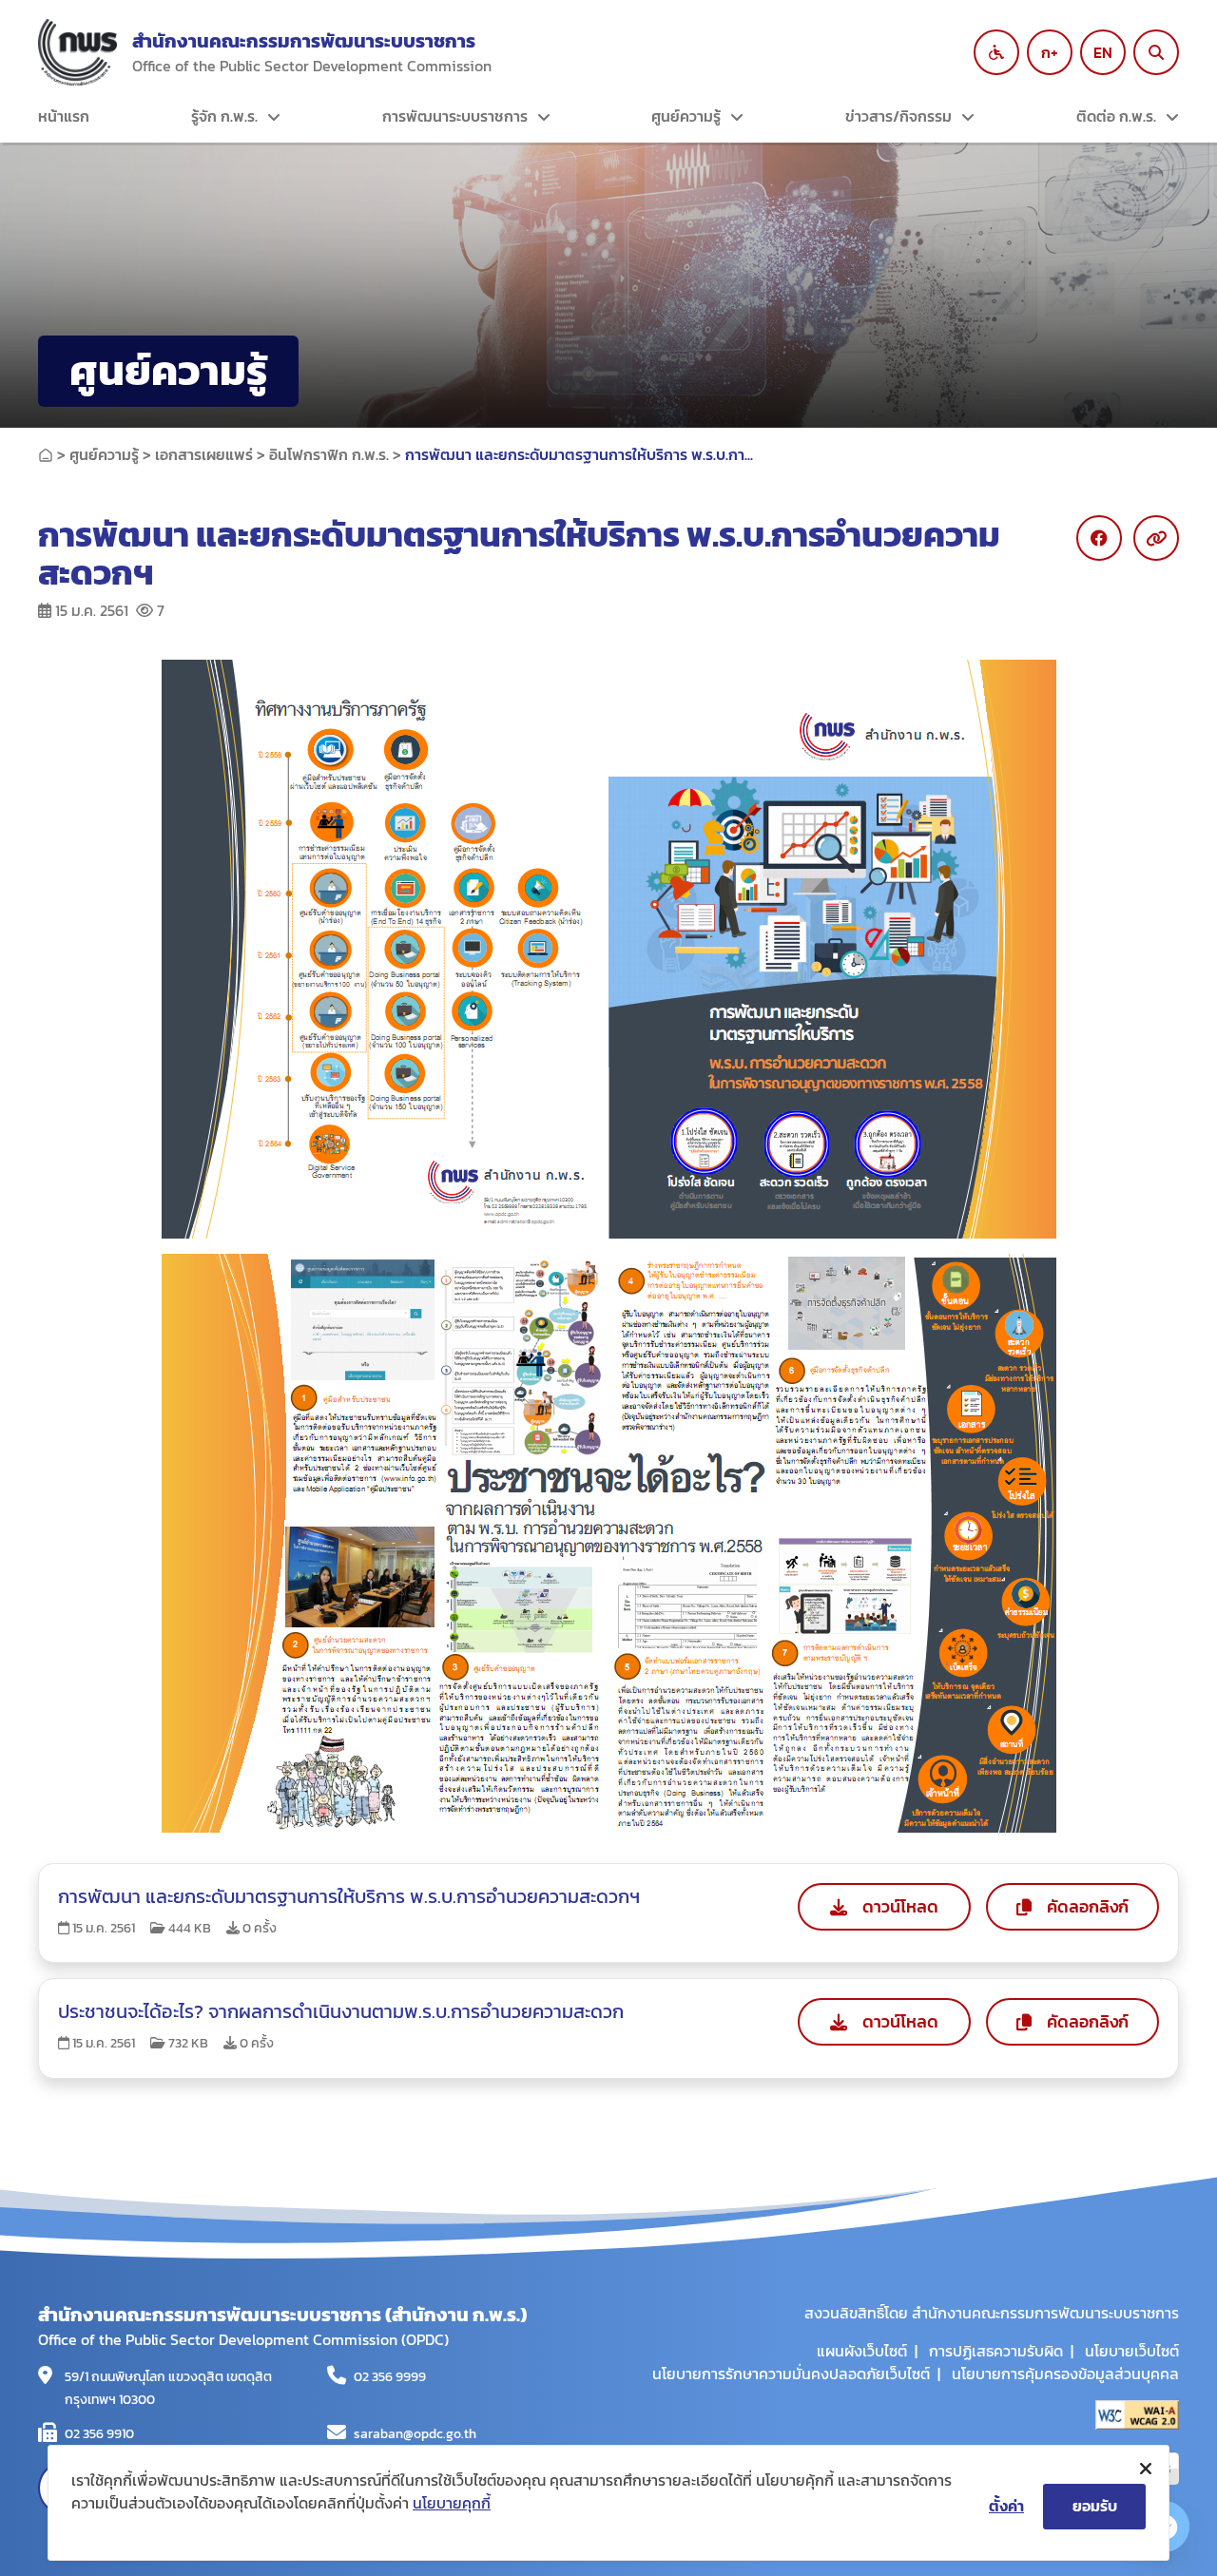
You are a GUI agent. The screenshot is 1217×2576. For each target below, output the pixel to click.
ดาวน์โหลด (900, 1906)
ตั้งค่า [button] (1006, 2506)
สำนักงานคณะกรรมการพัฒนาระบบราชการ (304, 41)
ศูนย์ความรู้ (686, 116)
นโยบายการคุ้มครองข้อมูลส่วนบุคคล (1065, 2374)
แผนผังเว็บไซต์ (862, 2351)
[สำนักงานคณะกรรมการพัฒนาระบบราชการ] (77, 52)
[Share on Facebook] (1099, 538)
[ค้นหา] (1156, 52)
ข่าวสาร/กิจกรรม (898, 116)
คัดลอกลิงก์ (1088, 1906)
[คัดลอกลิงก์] (1156, 538)
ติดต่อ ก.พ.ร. (1116, 116)
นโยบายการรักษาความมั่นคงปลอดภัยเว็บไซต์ (791, 2374)
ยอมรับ (1095, 2506)
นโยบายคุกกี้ (452, 2503)
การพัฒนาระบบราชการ (455, 116)
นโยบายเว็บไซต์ (1132, 2351)
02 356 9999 (390, 2377)
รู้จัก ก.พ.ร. (224, 116)
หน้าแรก (64, 116)
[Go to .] (46, 454)
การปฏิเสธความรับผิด (996, 2351)
